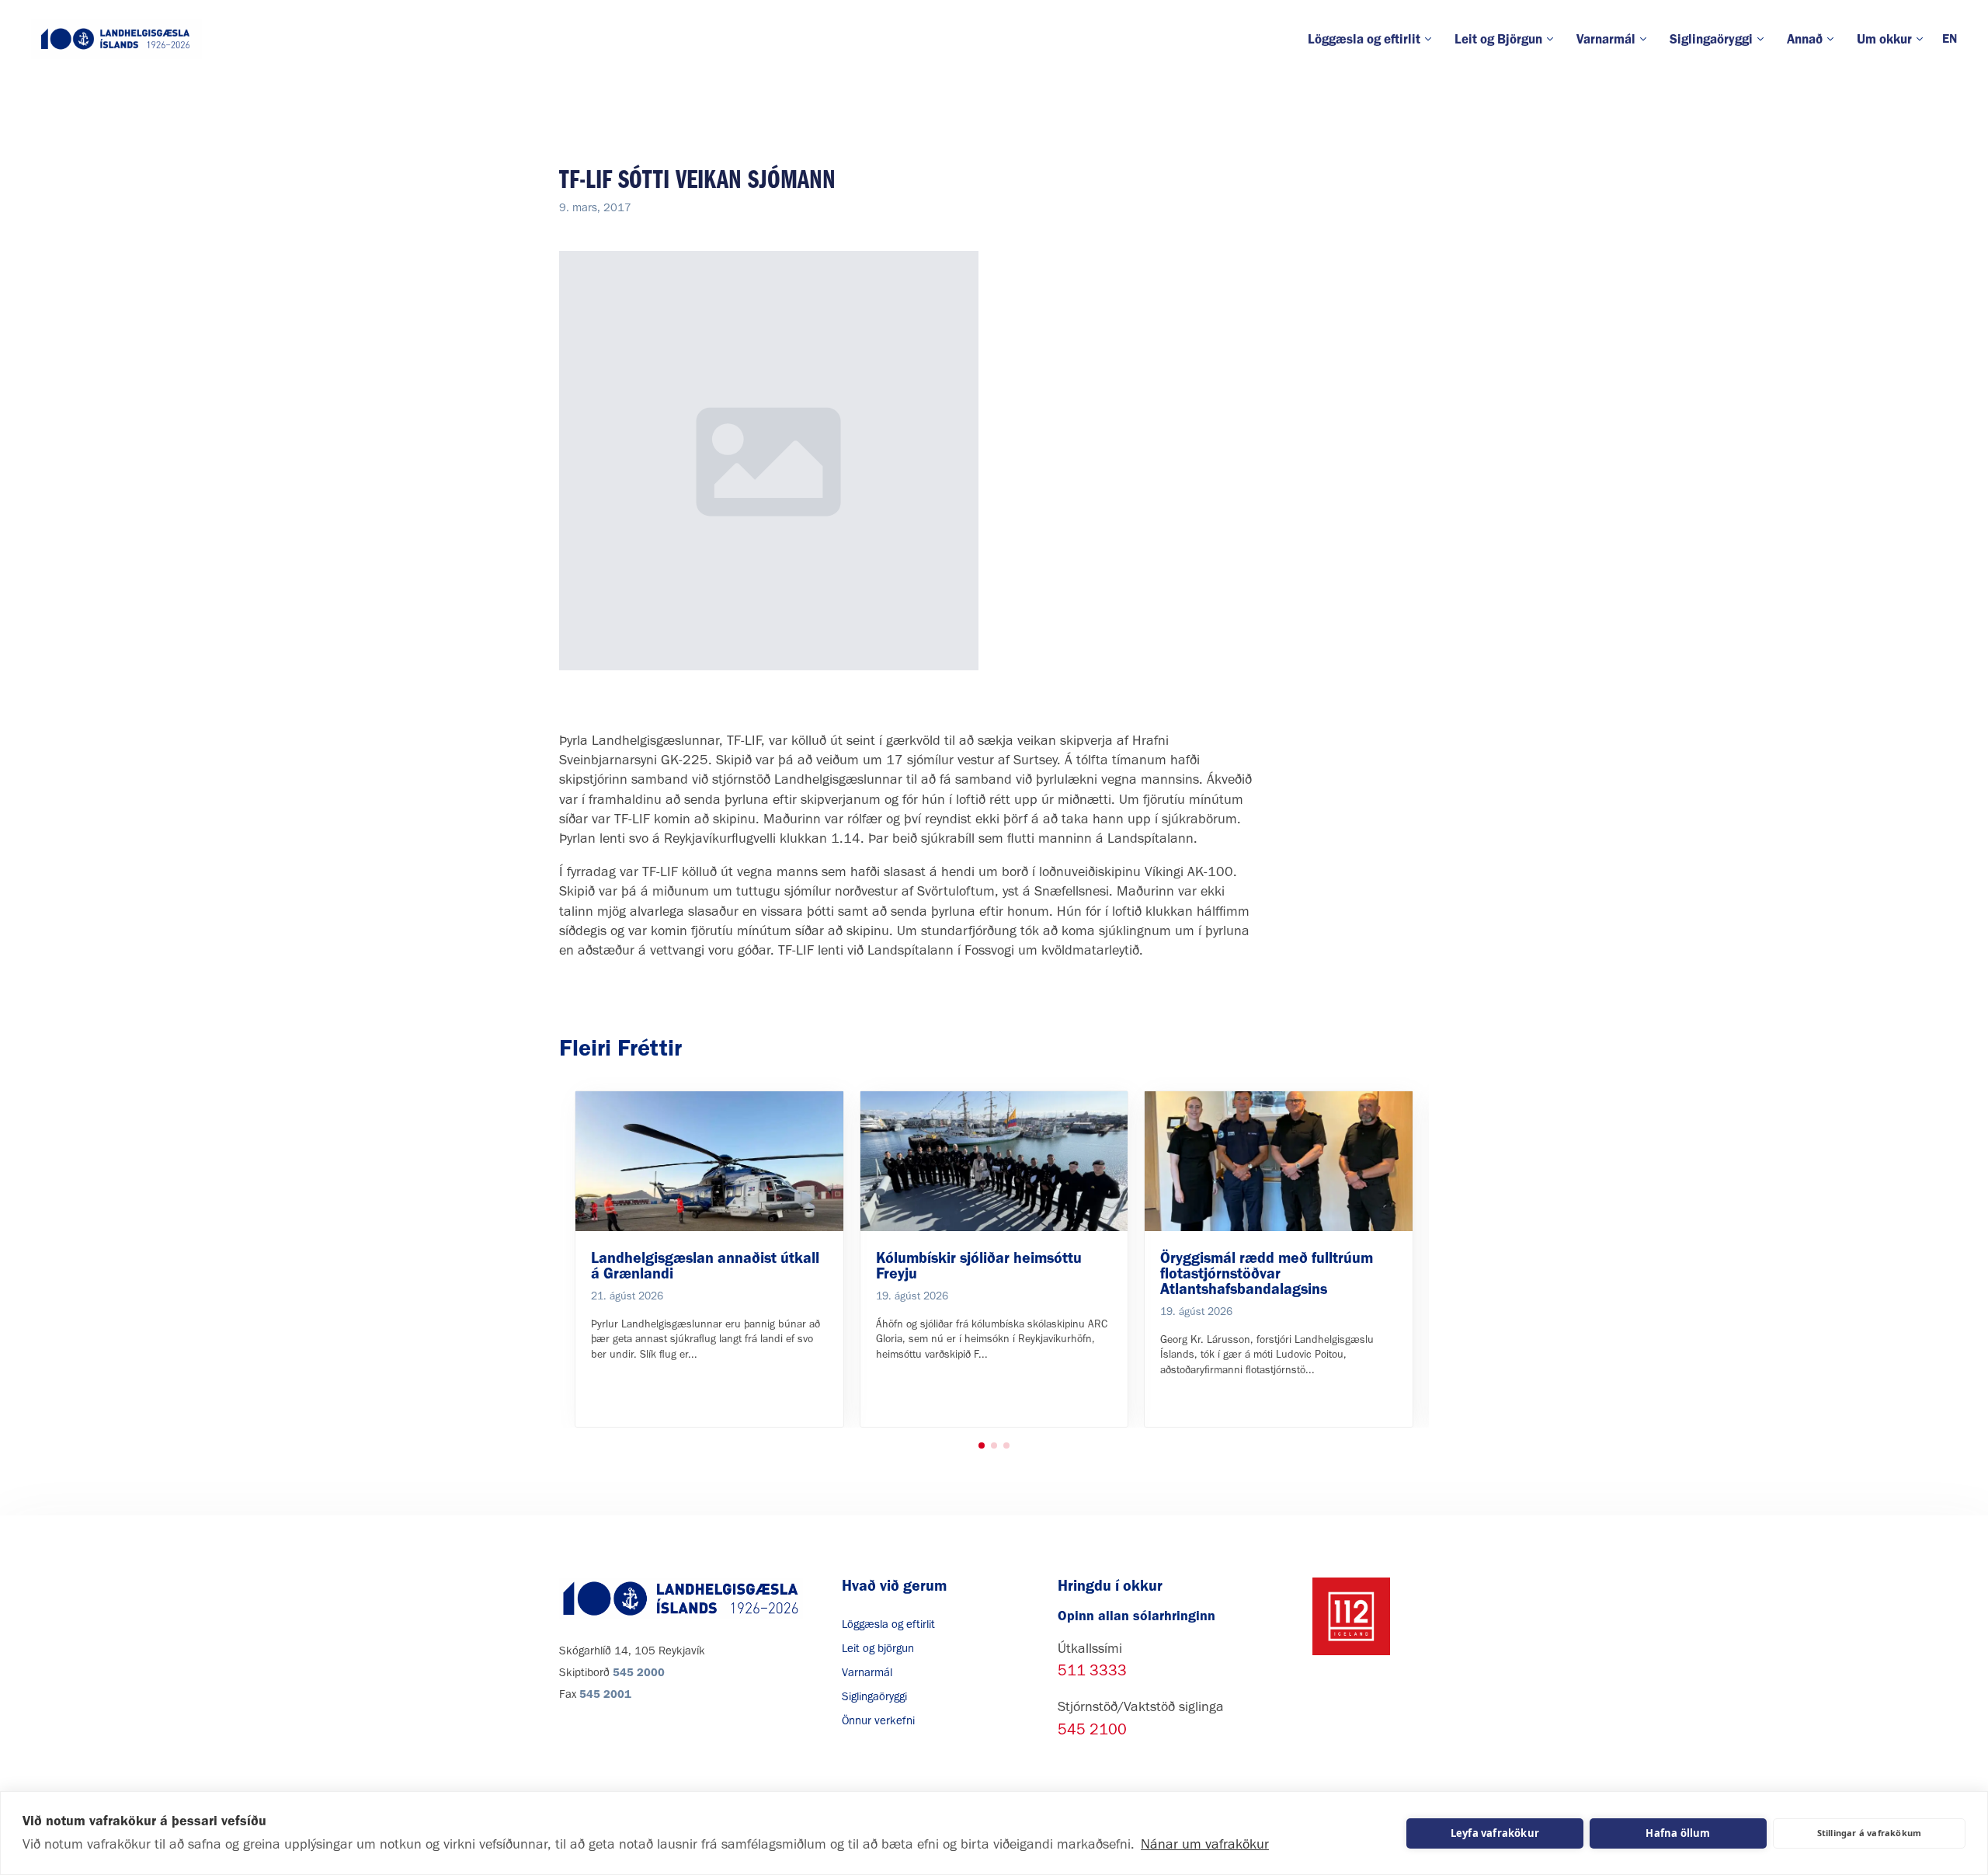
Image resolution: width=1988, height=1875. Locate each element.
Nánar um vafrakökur (1205, 1844)
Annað (1805, 39)
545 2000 (639, 1672)
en (1950, 38)
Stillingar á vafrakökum (1870, 1833)
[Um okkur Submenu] (1923, 39)
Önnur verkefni (878, 1720)
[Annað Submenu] (1834, 39)
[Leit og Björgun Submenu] (1554, 39)
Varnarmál (1606, 39)
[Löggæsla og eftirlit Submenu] (1432, 39)
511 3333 (1092, 1670)
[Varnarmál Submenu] (1647, 39)
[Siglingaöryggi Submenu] (1764, 39)
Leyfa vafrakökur (1495, 1833)
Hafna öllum (1678, 1833)
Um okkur (1884, 39)
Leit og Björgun (1498, 39)
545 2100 (1092, 1729)
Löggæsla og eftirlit (1364, 39)
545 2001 (605, 1694)
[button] (982, 1445)
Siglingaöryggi (1711, 39)
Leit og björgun (878, 1648)
